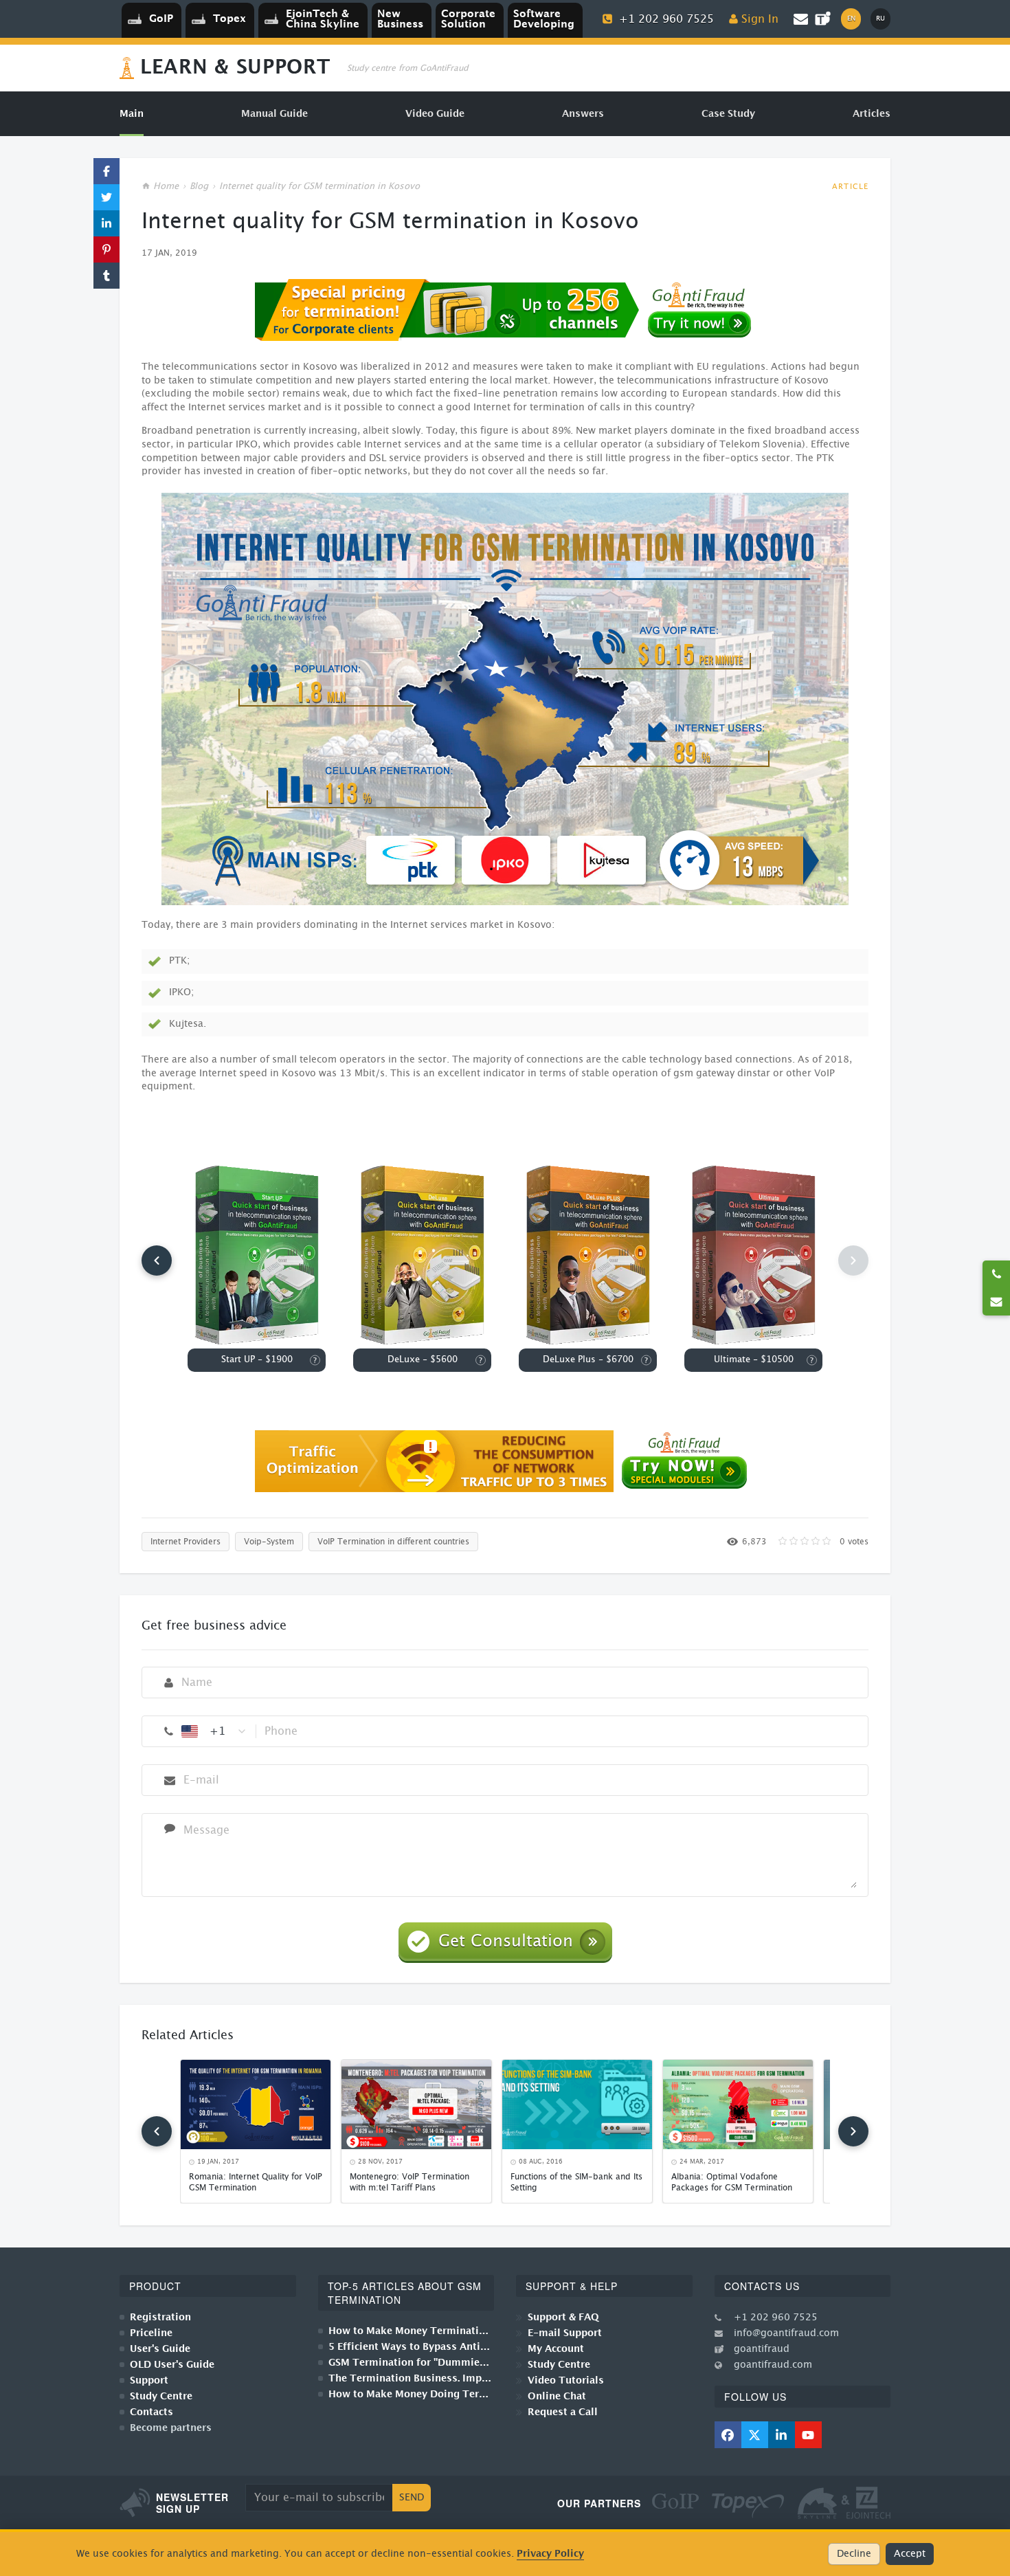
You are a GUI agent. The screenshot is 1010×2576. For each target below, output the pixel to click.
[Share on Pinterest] (106, 249)
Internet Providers (186, 1542)
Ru (880, 19)
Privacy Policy (550, 2554)
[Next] (853, 2131)
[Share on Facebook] (106, 171)
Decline (854, 2554)
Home (166, 187)
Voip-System (269, 1542)
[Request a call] (996, 1274)
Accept (910, 2554)
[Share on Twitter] (106, 197)
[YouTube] (808, 2435)
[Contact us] (996, 1302)
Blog (199, 187)
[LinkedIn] (782, 2435)
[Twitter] (755, 2435)
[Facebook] (728, 2435)
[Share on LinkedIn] (106, 223)
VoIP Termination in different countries (393, 1542)
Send (412, 2498)
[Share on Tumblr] (106, 276)
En (851, 19)
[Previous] (157, 1261)
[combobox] (214, 1731)
